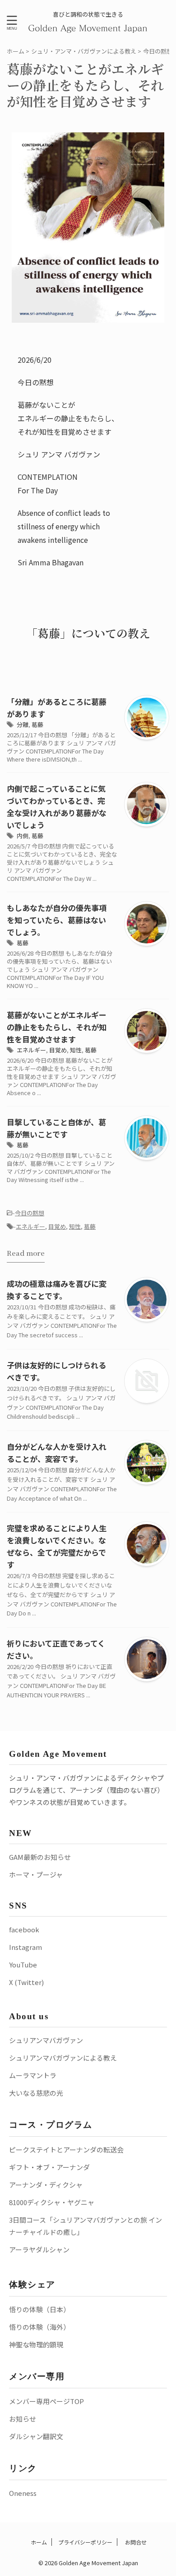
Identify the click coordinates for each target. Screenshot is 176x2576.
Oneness (23, 2493)
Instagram (25, 1947)
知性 (76, 1050)
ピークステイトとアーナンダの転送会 (66, 2150)
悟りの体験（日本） (39, 2309)
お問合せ (135, 2542)
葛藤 (37, 724)
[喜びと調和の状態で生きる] (88, 27)
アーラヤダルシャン (39, 2249)
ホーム (38, 2542)
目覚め (58, 1050)
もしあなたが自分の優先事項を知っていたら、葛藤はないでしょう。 (57, 920)
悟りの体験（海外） (39, 2327)
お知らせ (23, 2419)
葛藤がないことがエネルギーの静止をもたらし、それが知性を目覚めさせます (57, 1027)
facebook (24, 1929)
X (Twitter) (26, 1982)
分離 (23, 724)
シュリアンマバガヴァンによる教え (63, 2058)
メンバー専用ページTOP (46, 2401)
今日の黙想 (30, 1213)
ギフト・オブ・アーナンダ (49, 2167)
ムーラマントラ (33, 2075)
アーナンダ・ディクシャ (46, 2185)
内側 (23, 836)
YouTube (23, 1965)
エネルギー (31, 1050)
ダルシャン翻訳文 (36, 2436)
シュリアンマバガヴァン (46, 2040)
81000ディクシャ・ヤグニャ (52, 2202)
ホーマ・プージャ (36, 1874)
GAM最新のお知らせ (40, 1857)
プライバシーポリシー (85, 2542)
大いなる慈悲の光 (36, 2093)
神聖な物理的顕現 (36, 2344)
